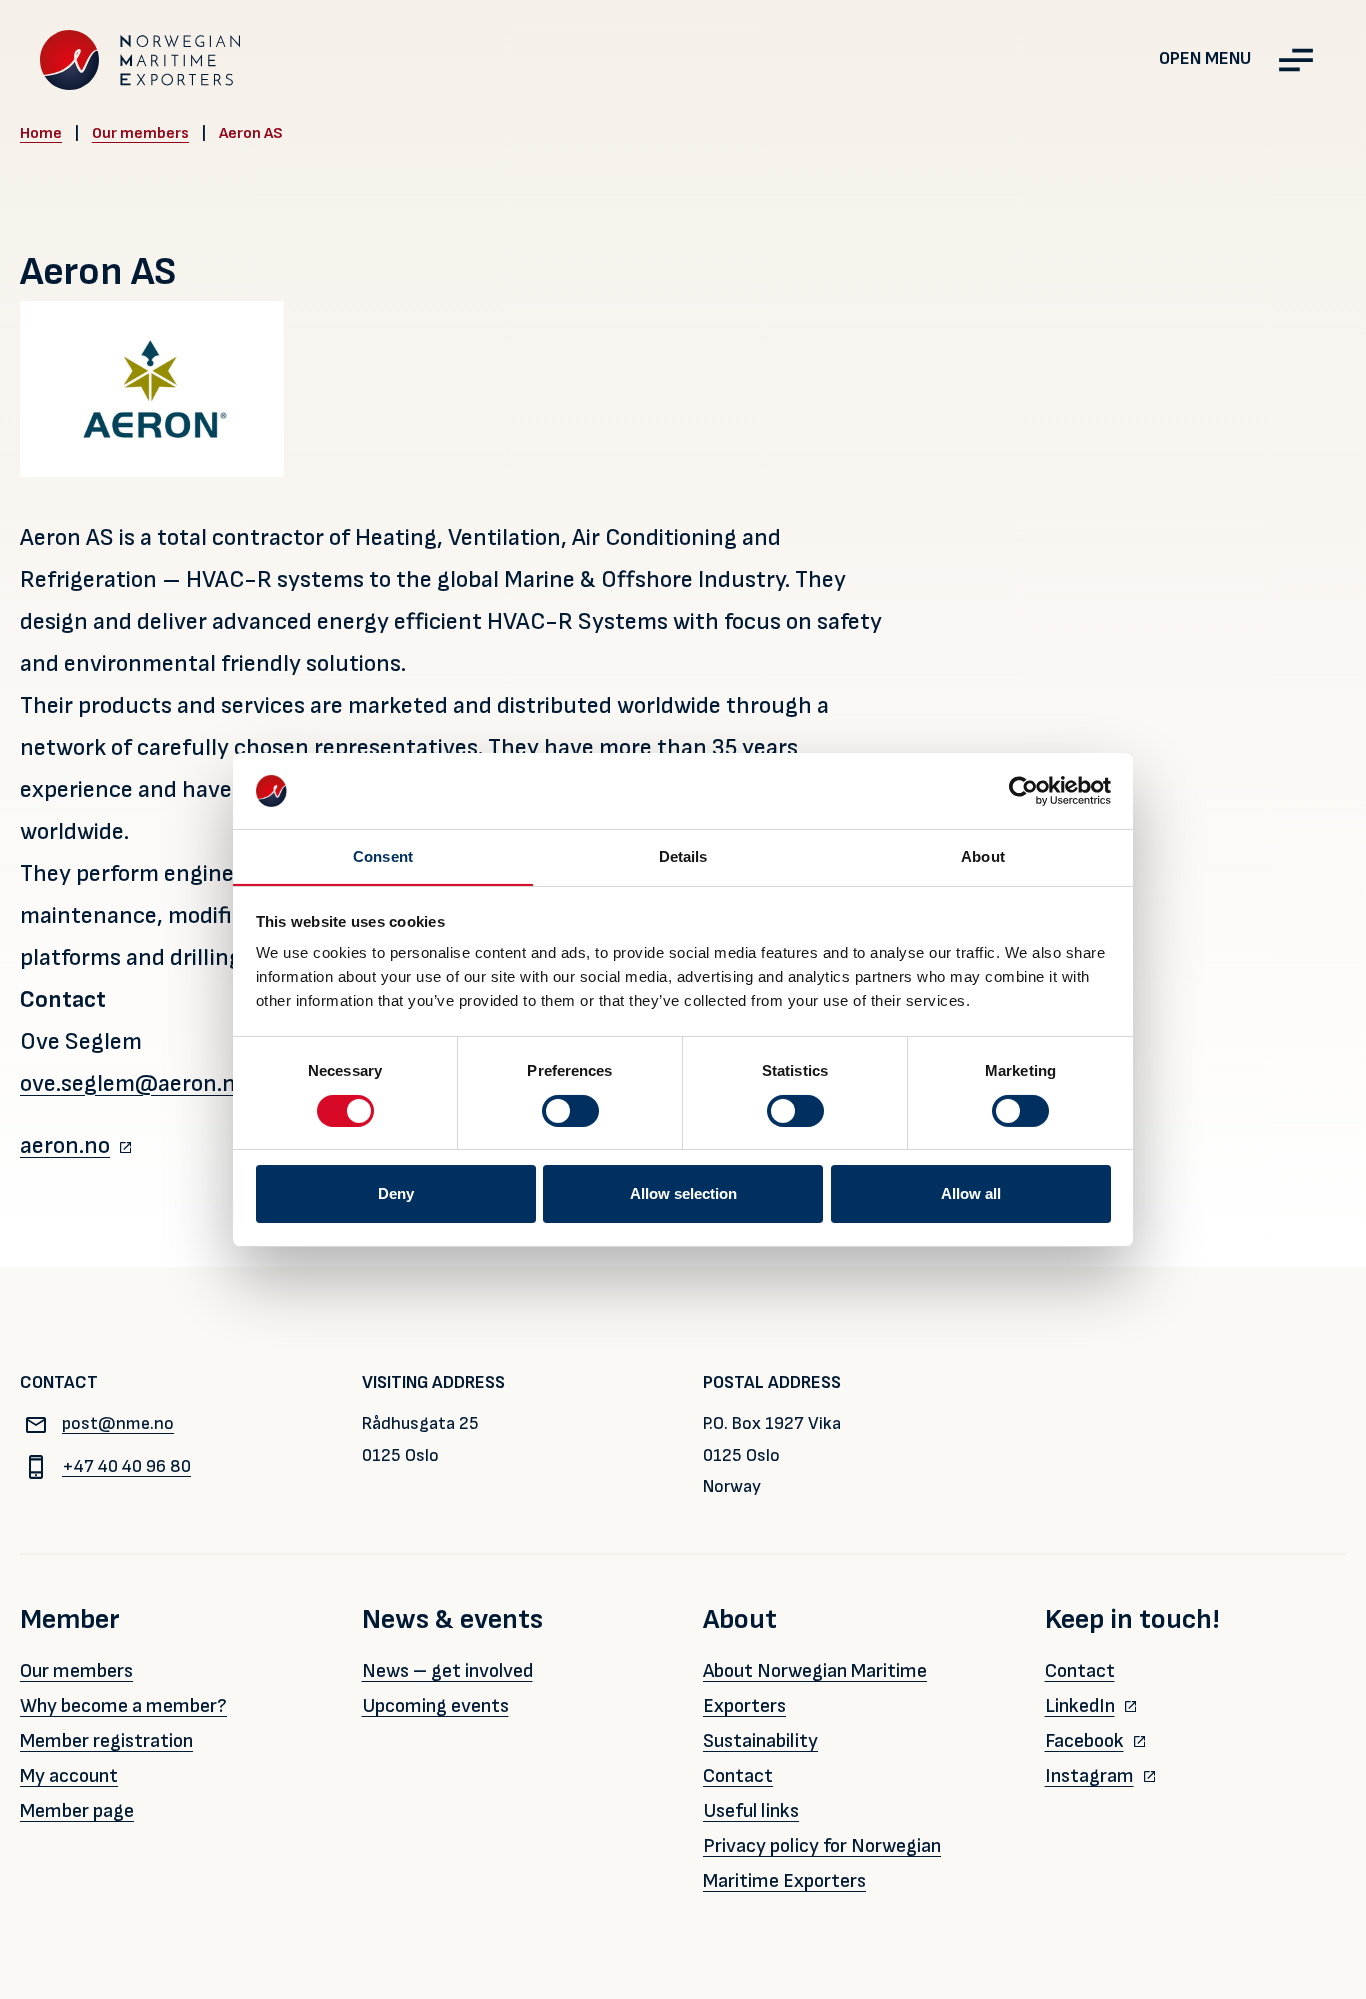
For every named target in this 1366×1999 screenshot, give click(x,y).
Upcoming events (435, 1706)
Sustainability (760, 1741)
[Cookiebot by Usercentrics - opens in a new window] (1023, 791)
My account (69, 1776)
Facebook (1084, 1741)
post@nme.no (118, 1423)
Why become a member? (123, 1706)
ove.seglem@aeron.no (134, 1083)
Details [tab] (683, 856)
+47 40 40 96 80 (126, 1466)
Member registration (106, 1741)
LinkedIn (1080, 1706)
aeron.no (65, 1145)
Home (41, 133)
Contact (738, 1776)
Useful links (751, 1811)
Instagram (1089, 1776)
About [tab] (983, 856)
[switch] (570, 1111)
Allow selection (683, 1193)
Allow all (971, 1193)
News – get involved (447, 1671)
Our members (140, 133)
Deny (396, 1193)
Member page (77, 1811)
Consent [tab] (383, 856)
